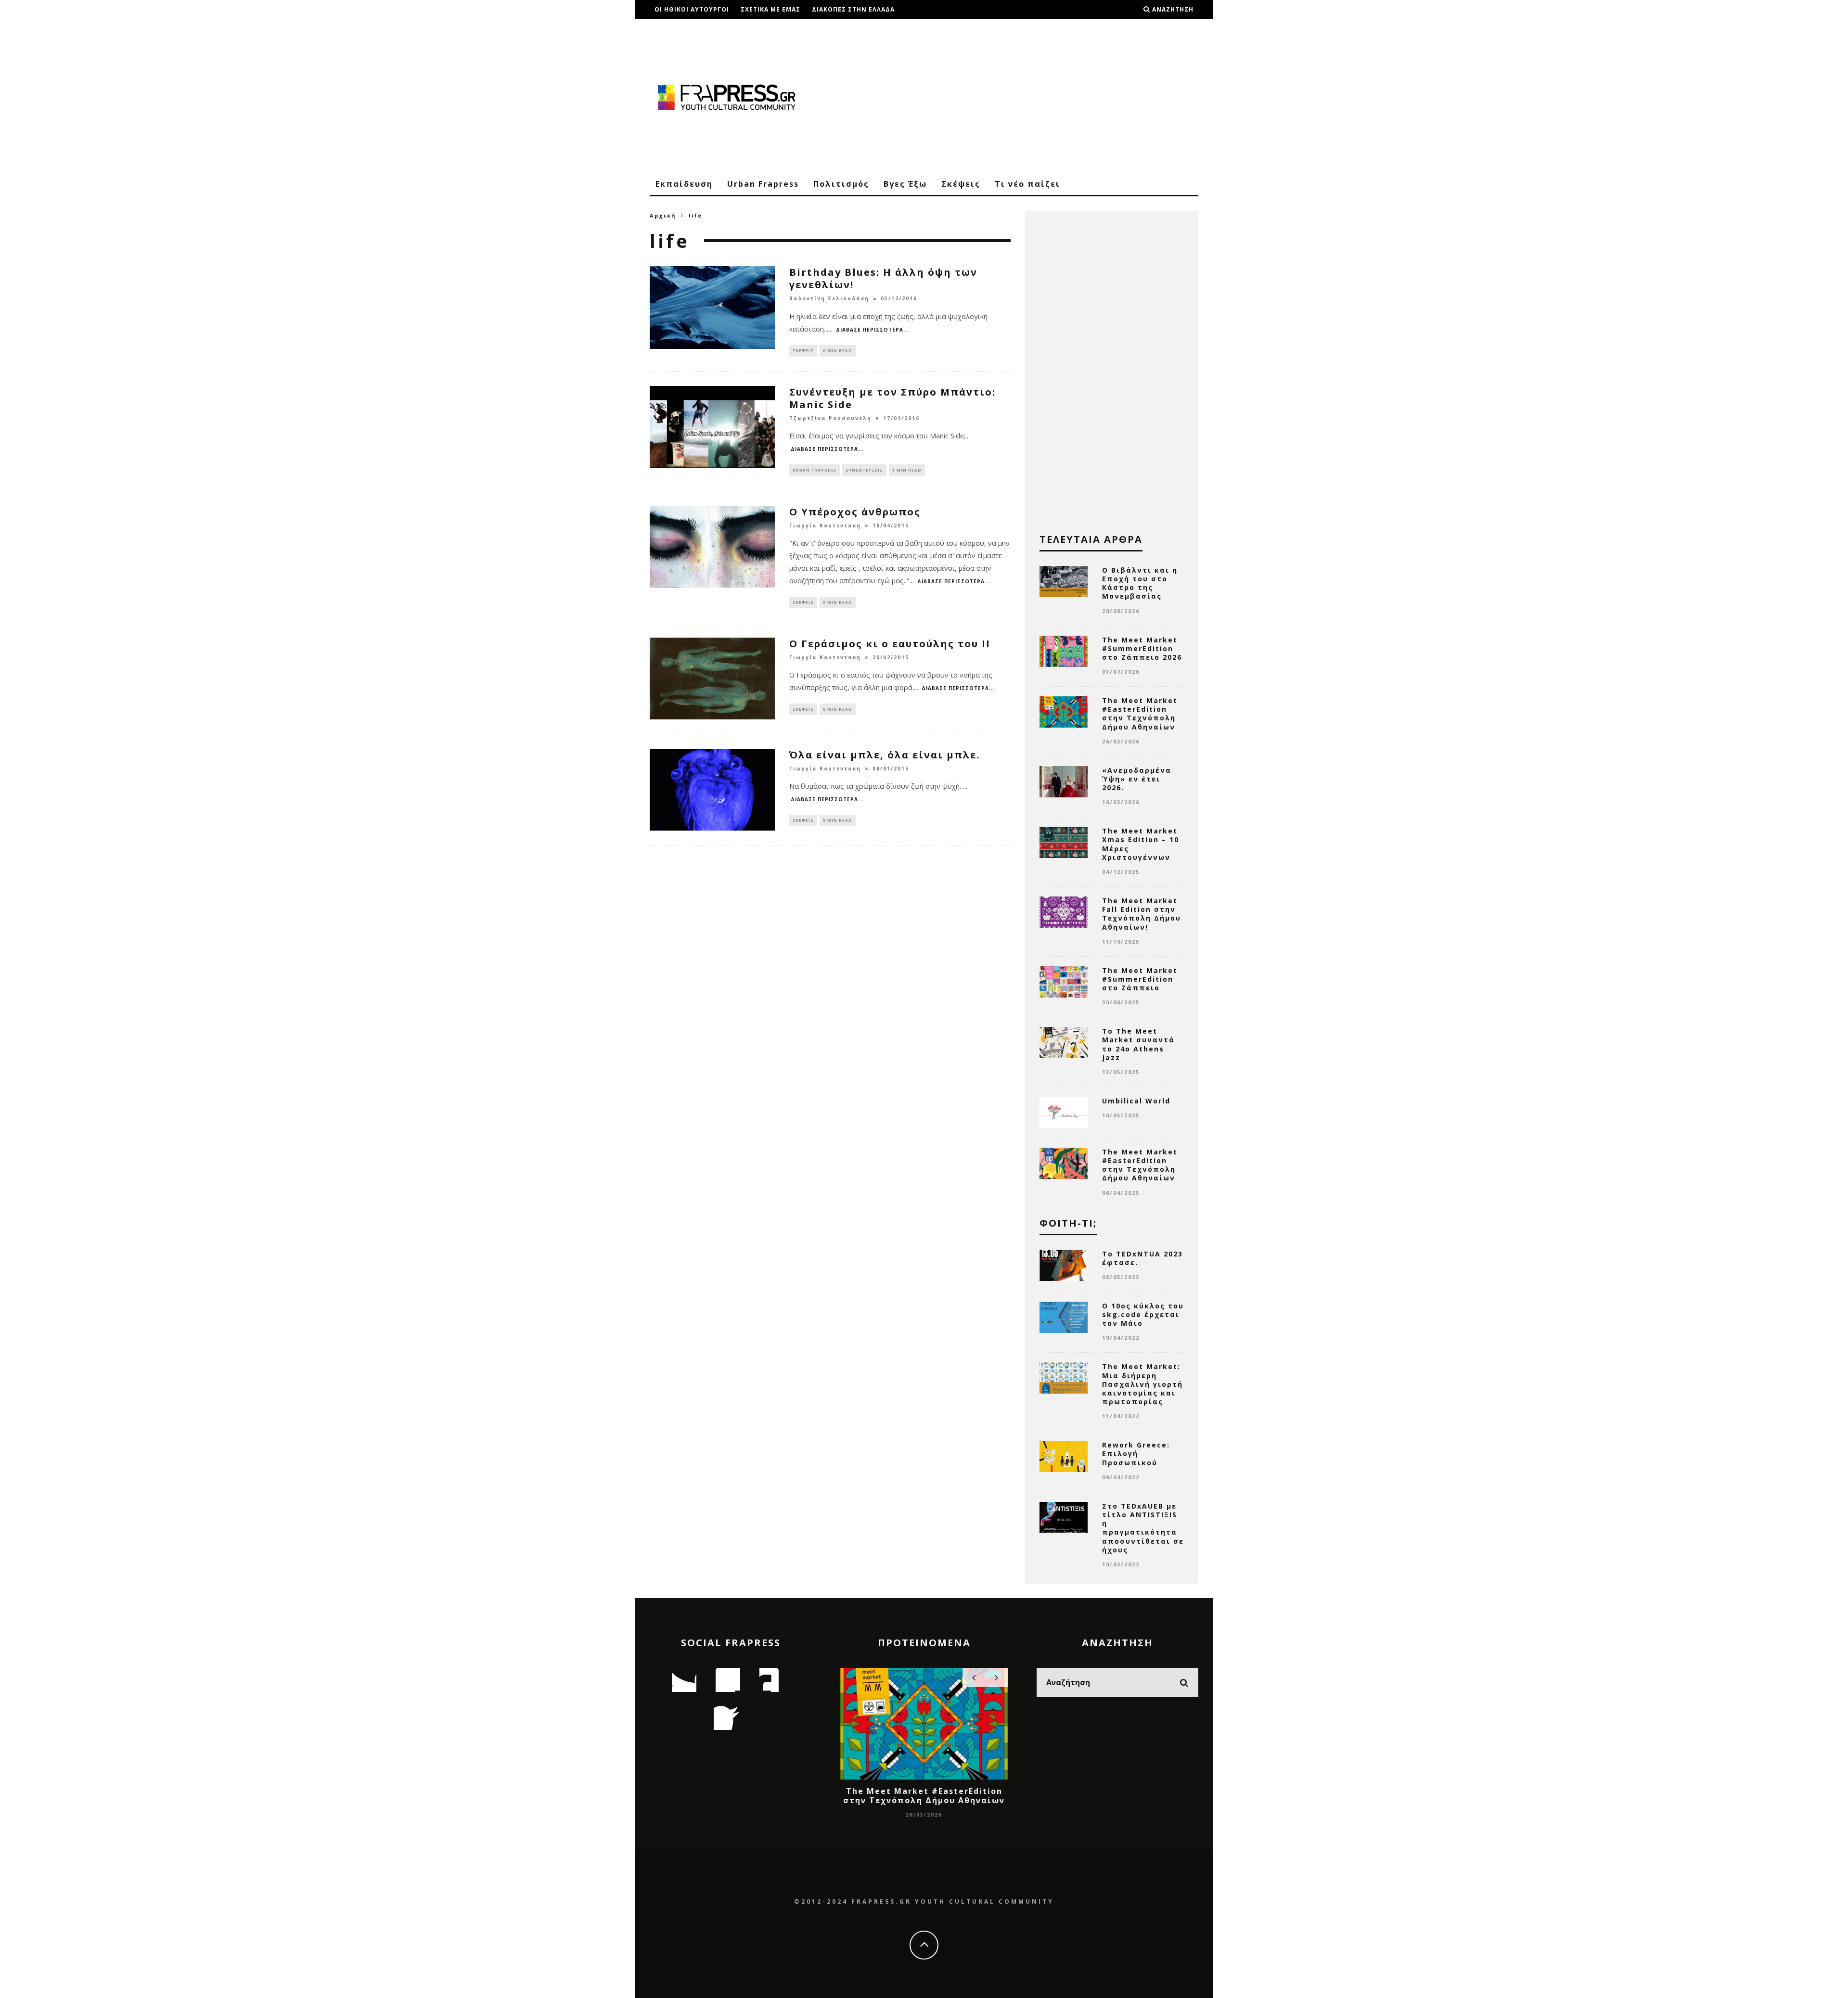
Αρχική (663, 215)
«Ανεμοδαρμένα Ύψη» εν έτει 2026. (1137, 779)
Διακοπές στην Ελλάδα (853, 9)
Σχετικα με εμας (770, 9)
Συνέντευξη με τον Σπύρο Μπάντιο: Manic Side (892, 398)
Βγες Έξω (905, 184)
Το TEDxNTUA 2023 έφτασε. (1142, 1258)
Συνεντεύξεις (864, 470)
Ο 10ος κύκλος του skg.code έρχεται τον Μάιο (1143, 1314)
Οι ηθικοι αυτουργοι (692, 9)
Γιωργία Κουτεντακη (825, 525)
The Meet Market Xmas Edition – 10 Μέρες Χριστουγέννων (1141, 844)
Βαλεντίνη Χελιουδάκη (829, 299)
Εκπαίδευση (684, 184)
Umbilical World (1136, 1101)
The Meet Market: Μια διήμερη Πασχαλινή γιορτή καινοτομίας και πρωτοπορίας (1142, 1384)
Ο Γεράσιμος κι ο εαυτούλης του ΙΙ (890, 644)
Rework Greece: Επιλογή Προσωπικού (1136, 1454)
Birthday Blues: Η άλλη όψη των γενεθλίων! (883, 278)
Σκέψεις (961, 184)
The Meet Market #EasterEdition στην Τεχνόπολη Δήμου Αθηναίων (1140, 714)
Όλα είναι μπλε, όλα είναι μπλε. (885, 755)
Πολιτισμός (841, 184)
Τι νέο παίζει (1027, 184)
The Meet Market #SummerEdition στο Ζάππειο (1140, 979)
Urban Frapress (763, 184)
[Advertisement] (1023, 96)
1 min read (907, 470)
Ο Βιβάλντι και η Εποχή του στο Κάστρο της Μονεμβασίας (1140, 583)
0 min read (838, 351)
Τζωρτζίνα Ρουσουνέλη (830, 418)
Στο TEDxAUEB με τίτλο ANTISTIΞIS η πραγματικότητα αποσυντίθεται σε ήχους (1143, 1528)
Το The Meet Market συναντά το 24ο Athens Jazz (1138, 1044)
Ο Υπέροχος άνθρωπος (855, 512)
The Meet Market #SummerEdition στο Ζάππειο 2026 (1142, 648)
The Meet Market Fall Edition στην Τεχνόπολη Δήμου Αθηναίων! (1142, 914)
